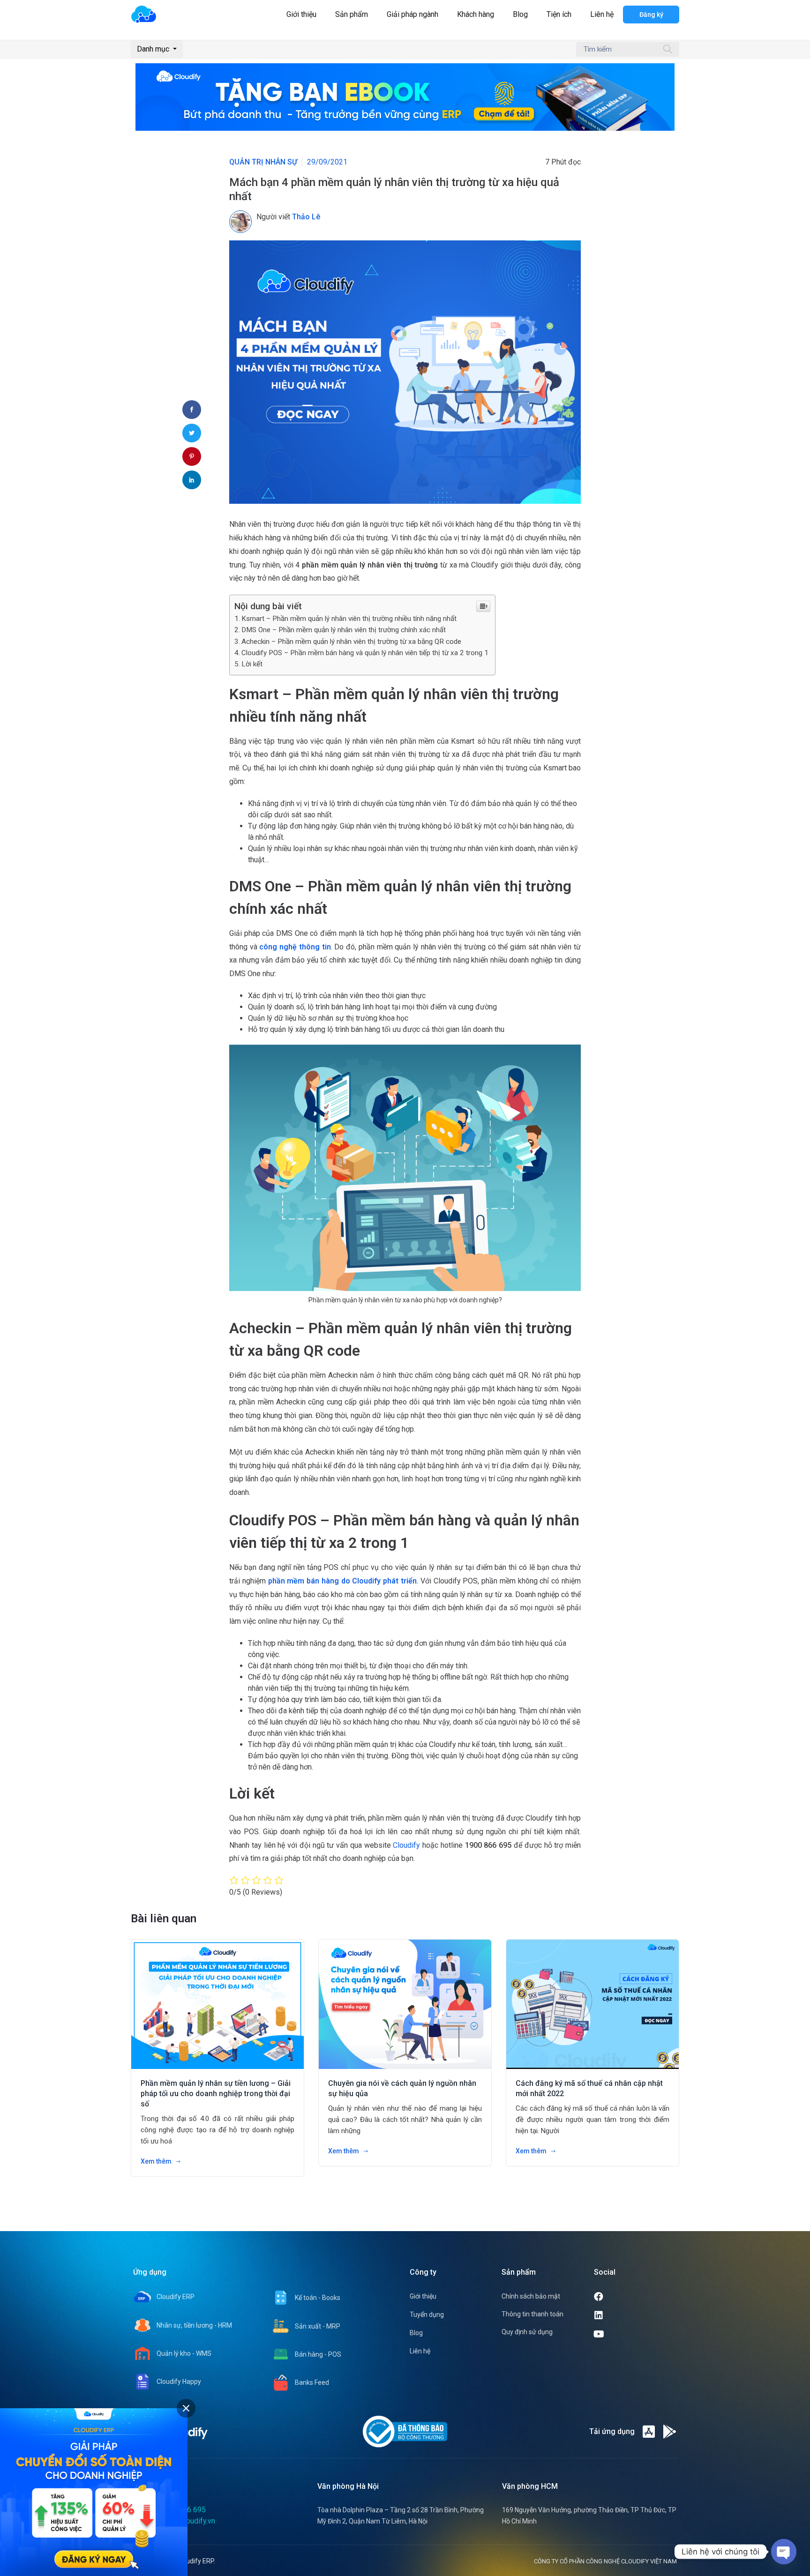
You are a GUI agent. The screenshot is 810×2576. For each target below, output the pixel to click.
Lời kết (252, 664)
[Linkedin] (634, 2315)
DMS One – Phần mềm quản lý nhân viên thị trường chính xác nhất (344, 630)
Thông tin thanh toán (532, 2314)
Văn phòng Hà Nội (348, 2486)
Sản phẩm (352, 14)
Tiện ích (559, 14)
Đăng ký (651, 15)
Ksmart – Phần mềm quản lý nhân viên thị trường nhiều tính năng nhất (349, 619)
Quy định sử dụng (527, 2332)
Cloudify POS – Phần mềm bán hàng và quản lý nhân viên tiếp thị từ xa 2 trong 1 (366, 653)
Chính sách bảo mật (531, 2296)
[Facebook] (634, 2297)
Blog (520, 14)
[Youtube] (635, 2334)
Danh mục (154, 49)
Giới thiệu (301, 14)
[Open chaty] (784, 2552)
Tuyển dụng (427, 2315)
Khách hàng (476, 14)
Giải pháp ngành (412, 14)
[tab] (186, 2408)
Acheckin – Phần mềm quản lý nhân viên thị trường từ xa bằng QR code (351, 642)
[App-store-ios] (649, 2432)
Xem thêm (157, 2161)
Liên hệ (602, 14)
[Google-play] (670, 2432)
